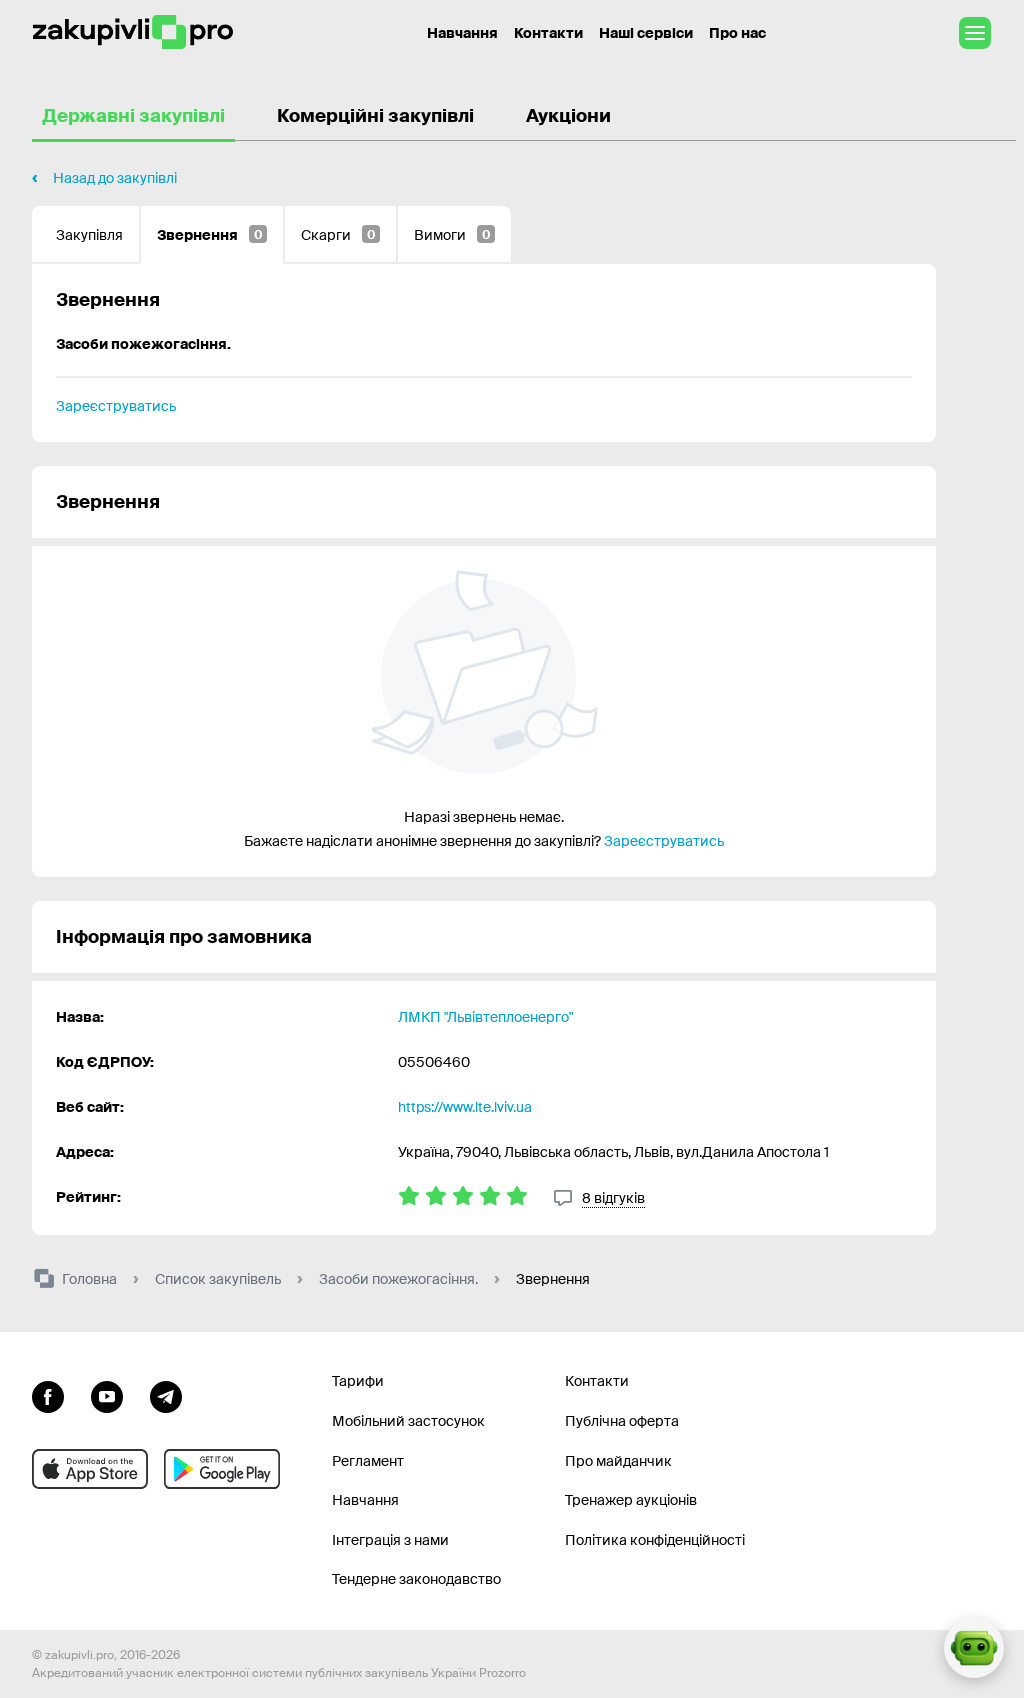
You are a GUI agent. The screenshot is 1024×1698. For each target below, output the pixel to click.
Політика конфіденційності (655, 1540)
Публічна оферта (622, 1421)
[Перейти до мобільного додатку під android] (222, 1469)
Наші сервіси (646, 33)
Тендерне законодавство (416, 1579)
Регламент (368, 1461)
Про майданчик (618, 1461)
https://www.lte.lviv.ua (465, 1107)
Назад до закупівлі (115, 178)
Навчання (462, 33)
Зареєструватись (116, 406)
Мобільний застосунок (408, 1421)
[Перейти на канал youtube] (107, 1394)
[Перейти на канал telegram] (166, 1394)
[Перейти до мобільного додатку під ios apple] (90, 1469)
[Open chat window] (974, 1648)
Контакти (548, 33)
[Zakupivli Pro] (133, 32)
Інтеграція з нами (390, 1540)
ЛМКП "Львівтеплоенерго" (485, 1017)
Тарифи (358, 1381)
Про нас (737, 33)
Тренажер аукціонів (631, 1500)
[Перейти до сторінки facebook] (48, 1394)
